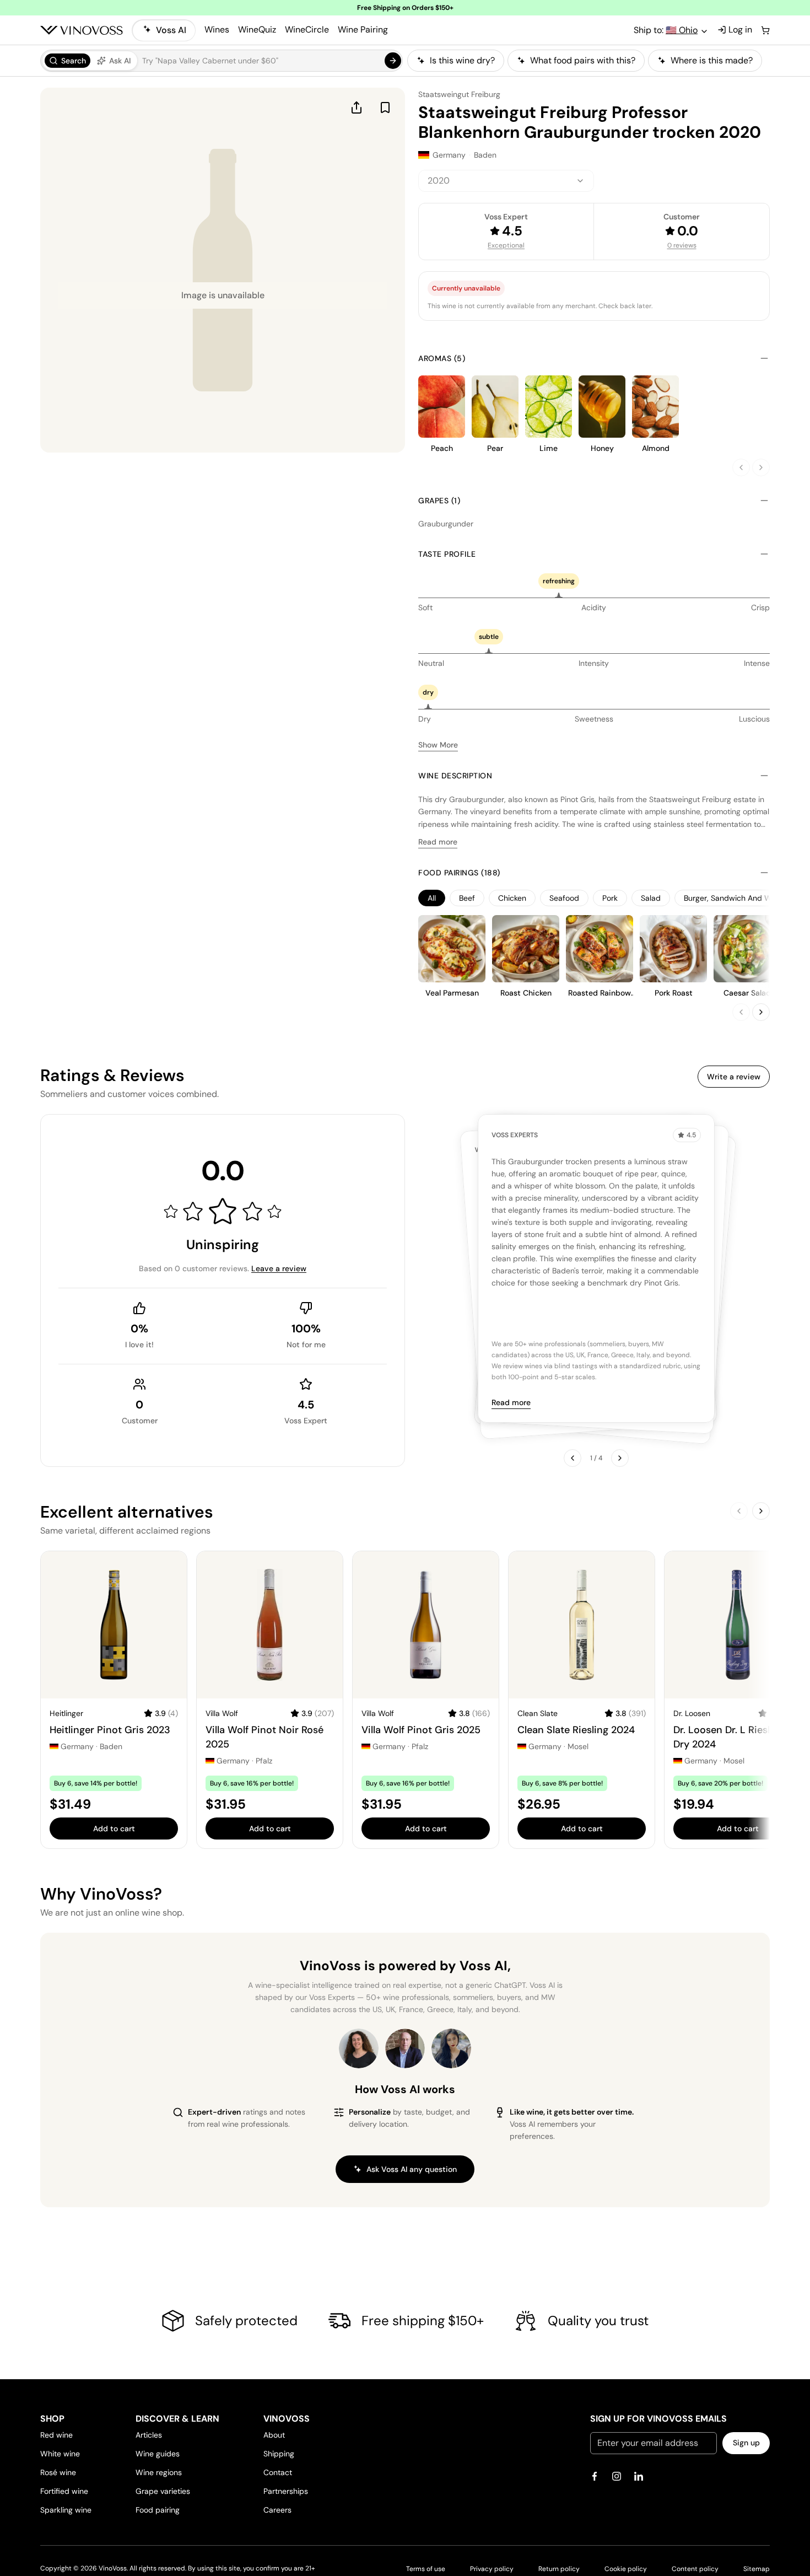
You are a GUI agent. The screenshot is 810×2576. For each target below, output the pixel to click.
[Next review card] (620, 1458)
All (432, 898)
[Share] (357, 107)
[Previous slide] (741, 467)
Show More (438, 745)
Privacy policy (492, 2569)
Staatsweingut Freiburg (459, 94)
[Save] (385, 107)
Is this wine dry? (462, 60)
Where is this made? (712, 60)
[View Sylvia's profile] (451, 2048)
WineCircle (307, 29)
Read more (438, 842)
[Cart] (765, 30)
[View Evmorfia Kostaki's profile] (359, 2048)
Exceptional (506, 245)
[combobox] (506, 181)
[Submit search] (393, 61)
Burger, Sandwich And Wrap (734, 898)
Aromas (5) (442, 358)
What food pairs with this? (583, 60)
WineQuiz (257, 29)
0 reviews (682, 245)
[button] (222, 61)
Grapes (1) (439, 501)
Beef (467, 898)
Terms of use (426, 2569)
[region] (588, 61)
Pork (610, 898)
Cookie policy (626, 2569)
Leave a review (279, 1268)
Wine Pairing (363, 29)
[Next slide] (761, 467)
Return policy (559, 2569)
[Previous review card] (573, 1458)
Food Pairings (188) (459, 873)
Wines (217, 29)
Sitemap (757, 2569)
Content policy (695, 2569)
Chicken (512, 898)
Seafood (564, 898)
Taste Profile (447, 554)
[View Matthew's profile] (405, 2048)
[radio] (67, 61)
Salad (651, 898)
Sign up (746, 2443)
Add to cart (114, 1829)
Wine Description (455, 776)
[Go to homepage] (82, 30)
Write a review (734, 1077)
